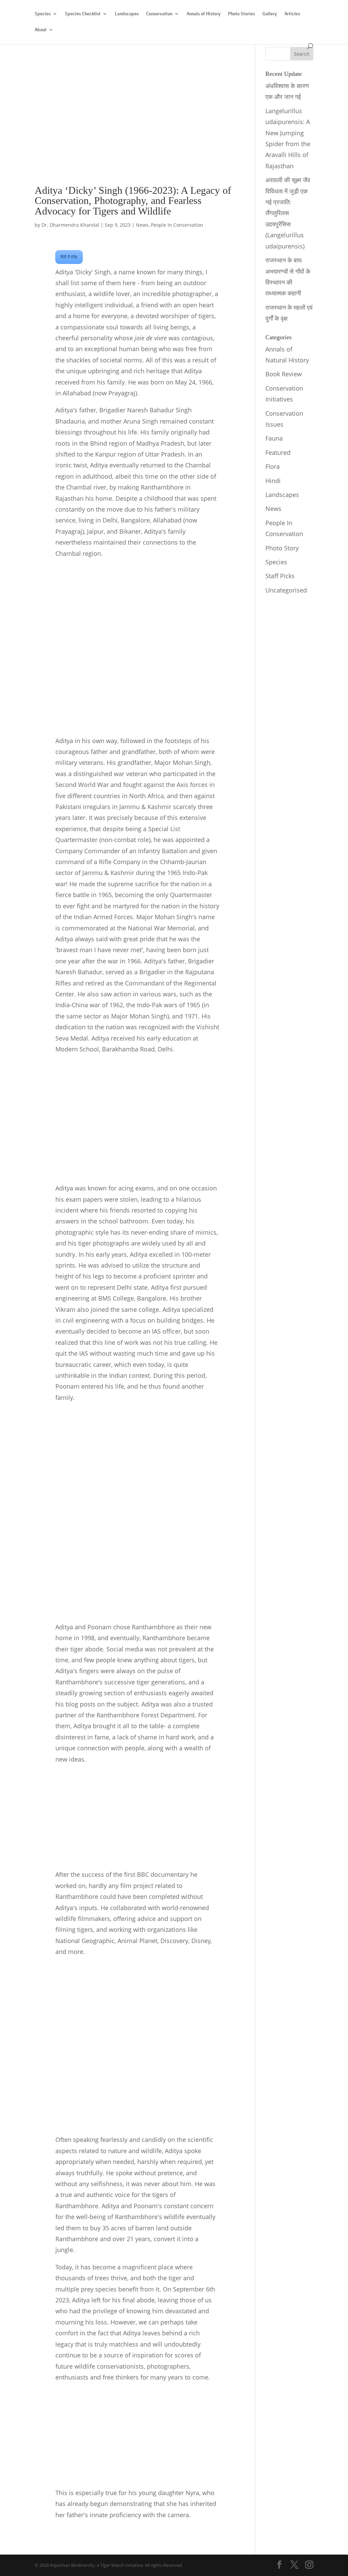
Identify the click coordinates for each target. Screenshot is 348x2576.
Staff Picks (280, 576)
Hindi (273, 481)
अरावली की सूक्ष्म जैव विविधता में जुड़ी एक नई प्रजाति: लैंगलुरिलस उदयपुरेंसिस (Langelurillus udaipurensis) (288, 213)
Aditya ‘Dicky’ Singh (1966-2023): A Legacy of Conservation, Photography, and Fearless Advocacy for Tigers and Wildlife (133, 201)
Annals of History (204, 14)
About (41, 30)
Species (43, 14)
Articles (292, 14)
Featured (278, 452)
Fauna (274, 438)
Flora (273, 466)
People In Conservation (177, 225)
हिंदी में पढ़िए (69, 257)
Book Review (284, 374)
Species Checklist (83, 14)
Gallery (270, 14)
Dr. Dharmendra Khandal (70, 225)
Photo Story (282, 548)
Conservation (159, 14)
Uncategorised (286, 590)
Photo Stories (241, 14)
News (142, 225)
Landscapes (127, 14)
